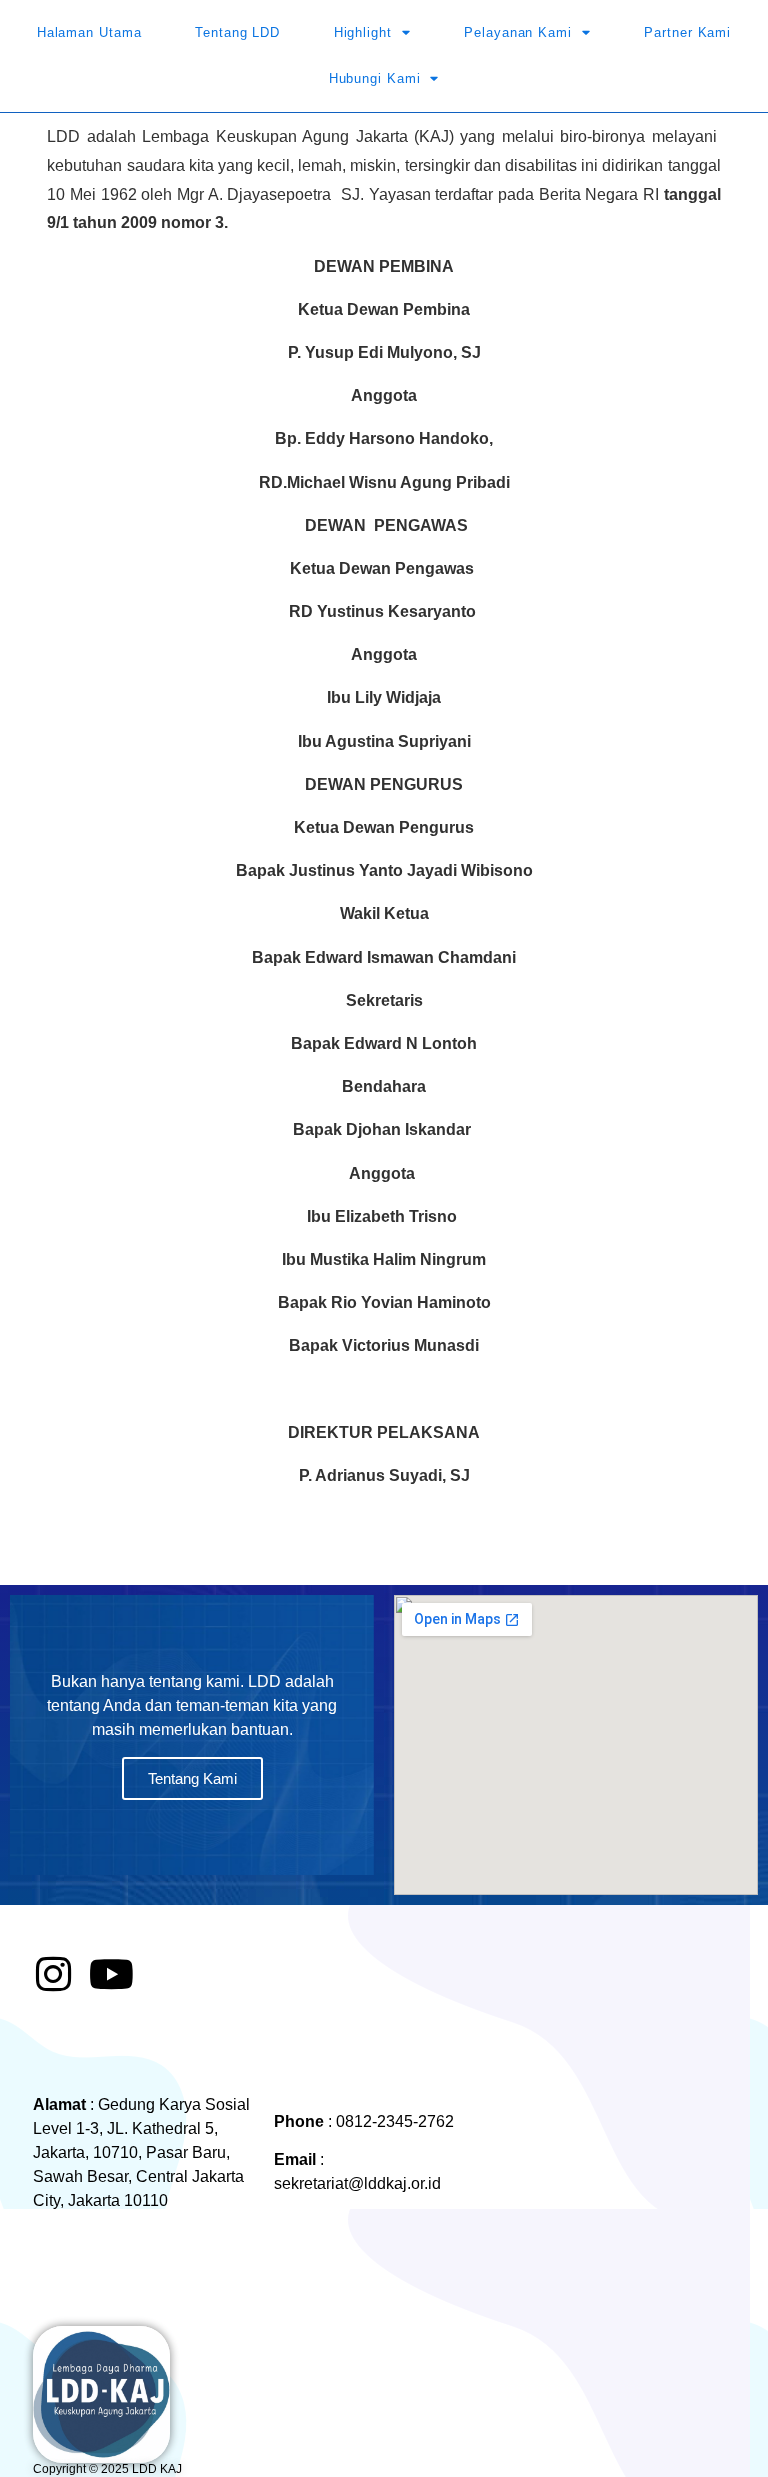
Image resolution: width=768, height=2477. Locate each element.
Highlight (363, 32)
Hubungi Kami (375, 78)
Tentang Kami (192, 1778)
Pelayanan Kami (518, 32)
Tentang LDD (237, 32)
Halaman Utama (89, 32)
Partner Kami (687, 32)
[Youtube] (111, 1974)
